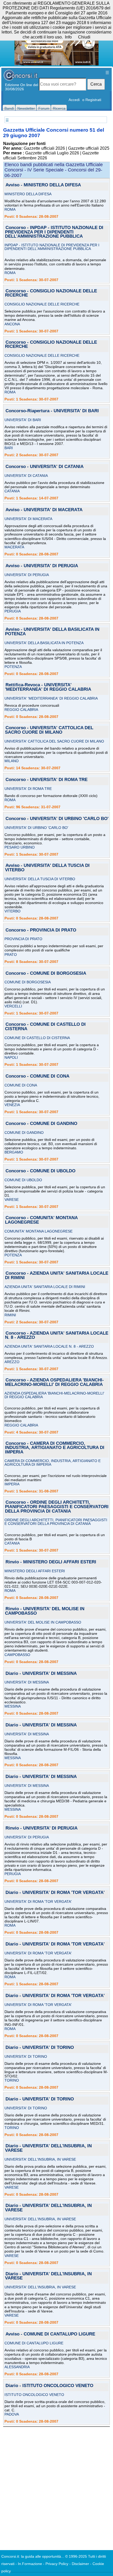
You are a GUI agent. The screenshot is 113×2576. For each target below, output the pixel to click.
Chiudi (84, 37)
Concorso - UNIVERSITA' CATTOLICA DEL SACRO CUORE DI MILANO (49, 730)
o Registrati (92, 100)
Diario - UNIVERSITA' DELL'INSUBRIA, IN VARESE (48, 2148)
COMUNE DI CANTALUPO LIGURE (34, 2343)
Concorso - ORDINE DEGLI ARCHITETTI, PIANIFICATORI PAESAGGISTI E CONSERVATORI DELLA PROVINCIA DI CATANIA (57, 1507)
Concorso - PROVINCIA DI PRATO (41, 930)
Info (68, 37)
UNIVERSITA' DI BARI (23, 420)
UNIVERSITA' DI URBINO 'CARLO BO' (36, 828)
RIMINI (10, 1315)
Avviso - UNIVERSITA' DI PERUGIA (42, 566)
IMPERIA (12, 1484)
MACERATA (14, 547)
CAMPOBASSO (17, 1655)
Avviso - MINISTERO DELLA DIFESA (43, 185)
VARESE (12, 1200)
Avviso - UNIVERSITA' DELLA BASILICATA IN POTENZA (52, 632)
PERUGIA (13, 611)
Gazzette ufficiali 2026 (44, 148)
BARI (9, 448)
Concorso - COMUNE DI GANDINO (41, 1124)
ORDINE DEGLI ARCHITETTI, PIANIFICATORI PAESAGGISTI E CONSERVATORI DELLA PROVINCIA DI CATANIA (56, 1522)
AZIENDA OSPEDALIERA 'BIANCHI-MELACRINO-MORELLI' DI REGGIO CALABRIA (54, 1395)
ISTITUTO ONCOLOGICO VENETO (34, 2395)
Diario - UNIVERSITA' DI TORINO (40, 2048)
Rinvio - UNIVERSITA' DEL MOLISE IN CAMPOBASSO (45, 1611)
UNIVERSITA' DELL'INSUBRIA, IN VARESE (40, 2159)
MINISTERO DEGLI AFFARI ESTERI (35, 1571)
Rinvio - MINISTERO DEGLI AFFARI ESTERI (51, 1562)
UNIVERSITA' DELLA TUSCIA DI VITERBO (40, 879)
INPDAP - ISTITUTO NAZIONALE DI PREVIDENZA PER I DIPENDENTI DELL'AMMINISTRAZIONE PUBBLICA (52, 247)
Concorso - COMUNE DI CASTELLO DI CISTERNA (45, 1027)
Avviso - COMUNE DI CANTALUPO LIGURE (50, 2334)
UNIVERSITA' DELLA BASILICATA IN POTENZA (44, 643)
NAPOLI (11, 1057)
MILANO (12, 761)
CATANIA (12, 491)
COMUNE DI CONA (21, 1085)
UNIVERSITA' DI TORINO (26, 2056)
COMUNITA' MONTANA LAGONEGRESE (38, 1231)
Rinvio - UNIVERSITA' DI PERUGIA (42, 1828)
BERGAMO (14, 1152)
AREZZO (12, 1362)
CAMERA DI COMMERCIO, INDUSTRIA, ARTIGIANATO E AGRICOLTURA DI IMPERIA (53, 1463)
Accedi (74, 100)
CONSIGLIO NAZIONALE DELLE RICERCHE (42, 304)
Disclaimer (80, 2564)
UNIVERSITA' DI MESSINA (27, 1682)
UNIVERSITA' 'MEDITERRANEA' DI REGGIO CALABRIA (51, 698)
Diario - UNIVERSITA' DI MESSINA (41, 1674)
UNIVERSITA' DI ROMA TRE (28, 789)
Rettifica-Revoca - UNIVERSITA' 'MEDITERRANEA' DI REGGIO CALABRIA (48, 687)
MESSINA (13, 1706)
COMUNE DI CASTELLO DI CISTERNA (37, 1038)
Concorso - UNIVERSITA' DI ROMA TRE (47, 780)
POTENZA (13, 667)
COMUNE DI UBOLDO (23, 1180)
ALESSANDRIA (17, 2367)
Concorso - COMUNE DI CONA (37, 1076)
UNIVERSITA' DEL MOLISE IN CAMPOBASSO (43, 1622)
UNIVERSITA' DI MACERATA (28, 519)
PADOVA (12, 2414)
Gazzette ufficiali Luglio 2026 (52, 153)
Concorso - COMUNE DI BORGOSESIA (46, 974)
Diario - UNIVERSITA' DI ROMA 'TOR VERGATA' (55, 1893)
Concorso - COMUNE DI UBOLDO (40, 1171)
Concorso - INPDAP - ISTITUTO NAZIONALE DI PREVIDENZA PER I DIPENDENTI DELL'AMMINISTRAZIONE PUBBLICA (54, 232)
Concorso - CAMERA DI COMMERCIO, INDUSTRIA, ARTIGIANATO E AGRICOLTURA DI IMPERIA (55, 1448)
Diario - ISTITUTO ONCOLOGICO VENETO (49, 2386)
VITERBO (12, 911)
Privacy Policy (57, 2564)
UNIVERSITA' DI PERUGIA (27, 575)
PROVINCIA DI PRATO (23, 939)
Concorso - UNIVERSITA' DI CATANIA (45, 467)
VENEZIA (12, 1105)
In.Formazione (30, 2564)
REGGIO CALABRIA (21, 710)
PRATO (11, 955)
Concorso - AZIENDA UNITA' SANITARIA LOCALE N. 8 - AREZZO (57, 1336)
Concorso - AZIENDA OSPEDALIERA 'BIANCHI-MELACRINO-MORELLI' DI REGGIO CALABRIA (54, 1382)
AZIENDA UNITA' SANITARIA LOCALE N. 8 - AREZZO (49, 1346)
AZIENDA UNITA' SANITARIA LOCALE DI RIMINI (45, 1287)
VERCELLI (13, 1006)
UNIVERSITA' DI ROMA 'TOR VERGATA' (38, 1902)
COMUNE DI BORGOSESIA (28, 982)
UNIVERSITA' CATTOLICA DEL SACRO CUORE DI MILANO (54, 741)
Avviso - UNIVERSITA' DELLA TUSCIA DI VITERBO (47, 868)
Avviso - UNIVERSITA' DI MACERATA (44, 510)
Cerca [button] (96, 84)
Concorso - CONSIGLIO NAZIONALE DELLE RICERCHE (51, 293)
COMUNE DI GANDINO (24, 1133)
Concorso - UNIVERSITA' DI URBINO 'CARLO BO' (57, 819)
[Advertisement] (56, 2486)
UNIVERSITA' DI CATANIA (26, 476)
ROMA (10, 209)
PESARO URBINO (20, 847)
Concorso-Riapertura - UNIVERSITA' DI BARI (52, 411)
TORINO (12, 2080)
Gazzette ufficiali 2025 (89, 148)
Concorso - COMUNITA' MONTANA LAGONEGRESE (41, 1220)
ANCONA (12, 324)
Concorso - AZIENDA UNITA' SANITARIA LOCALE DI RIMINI (57, 1276)
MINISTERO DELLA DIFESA (28, 194)
